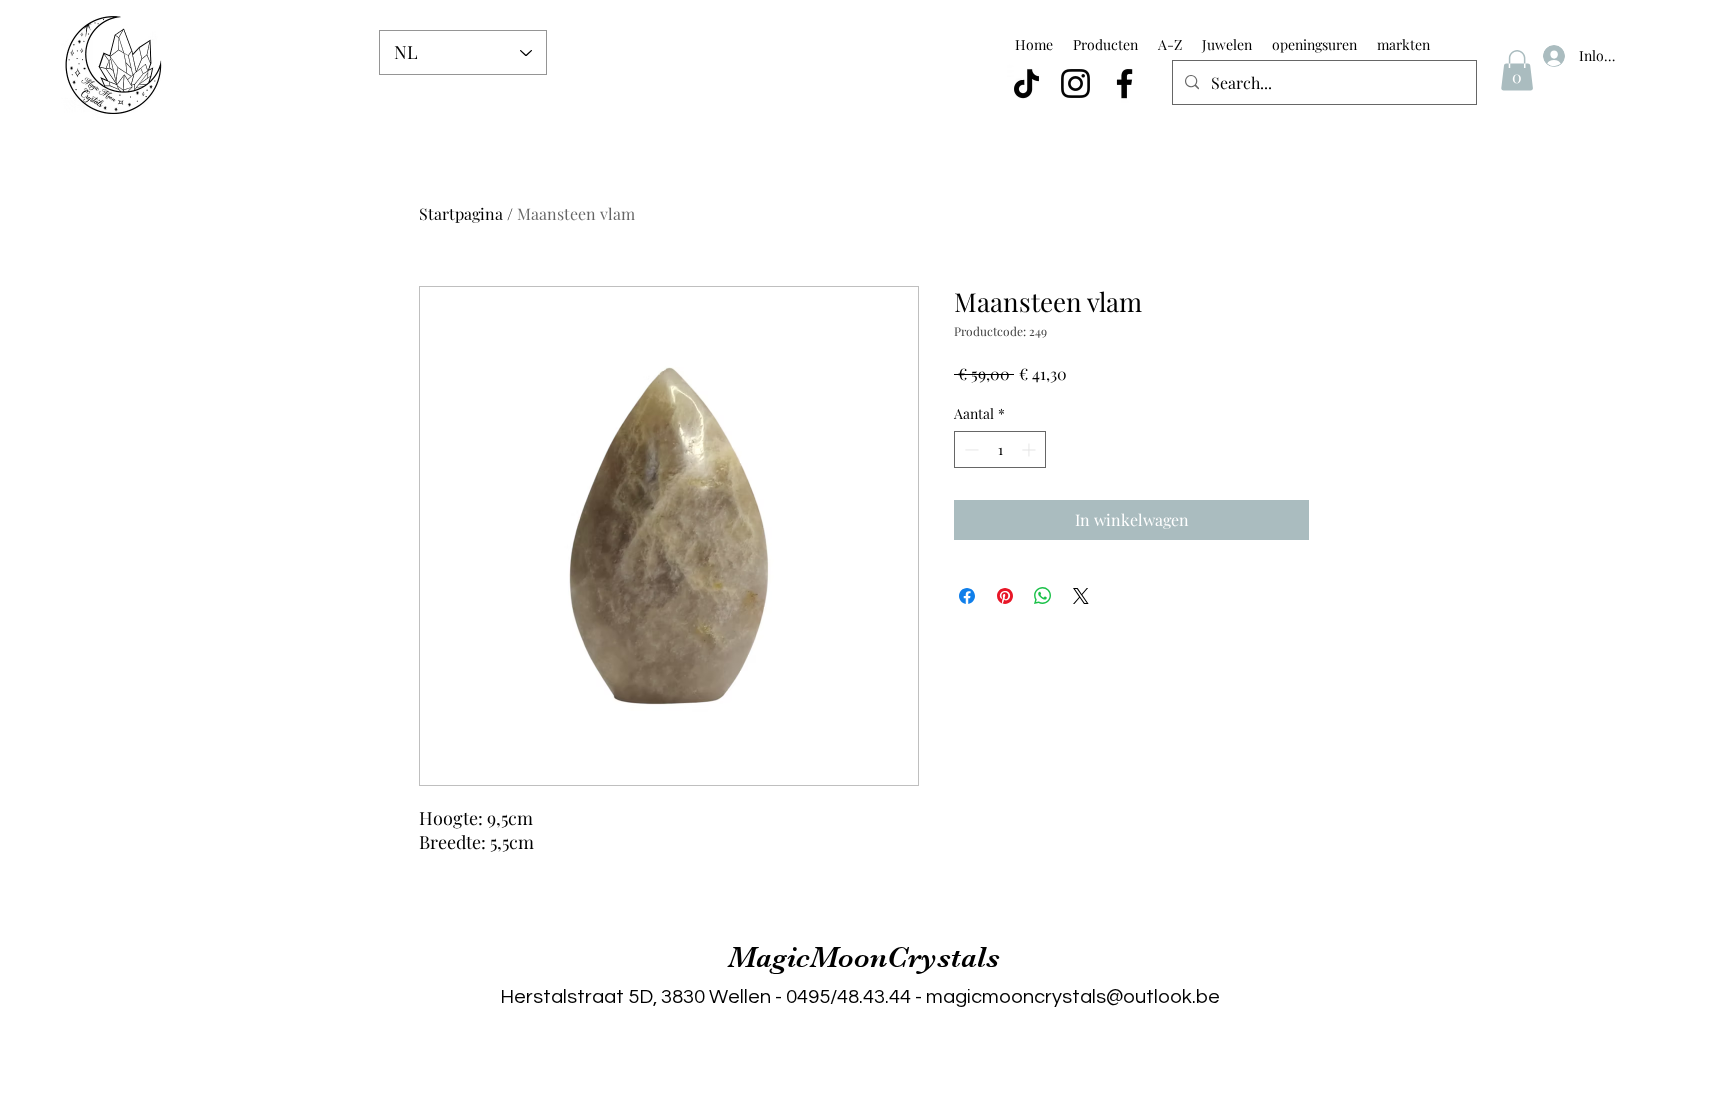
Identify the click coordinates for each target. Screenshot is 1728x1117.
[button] (1517, 70)
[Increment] (1030, 449)
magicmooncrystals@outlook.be (1073, 997)
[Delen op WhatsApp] (1043, 596)
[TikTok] (1026, 83)
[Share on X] (1081, 596)
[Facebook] (1124, 83)
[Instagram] (1075, 83)
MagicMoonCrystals (864, 957)
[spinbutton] (1000, 449)
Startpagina (461, 213)
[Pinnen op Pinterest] (1005, 596)
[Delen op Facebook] (967, 596)
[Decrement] (969, 449)
